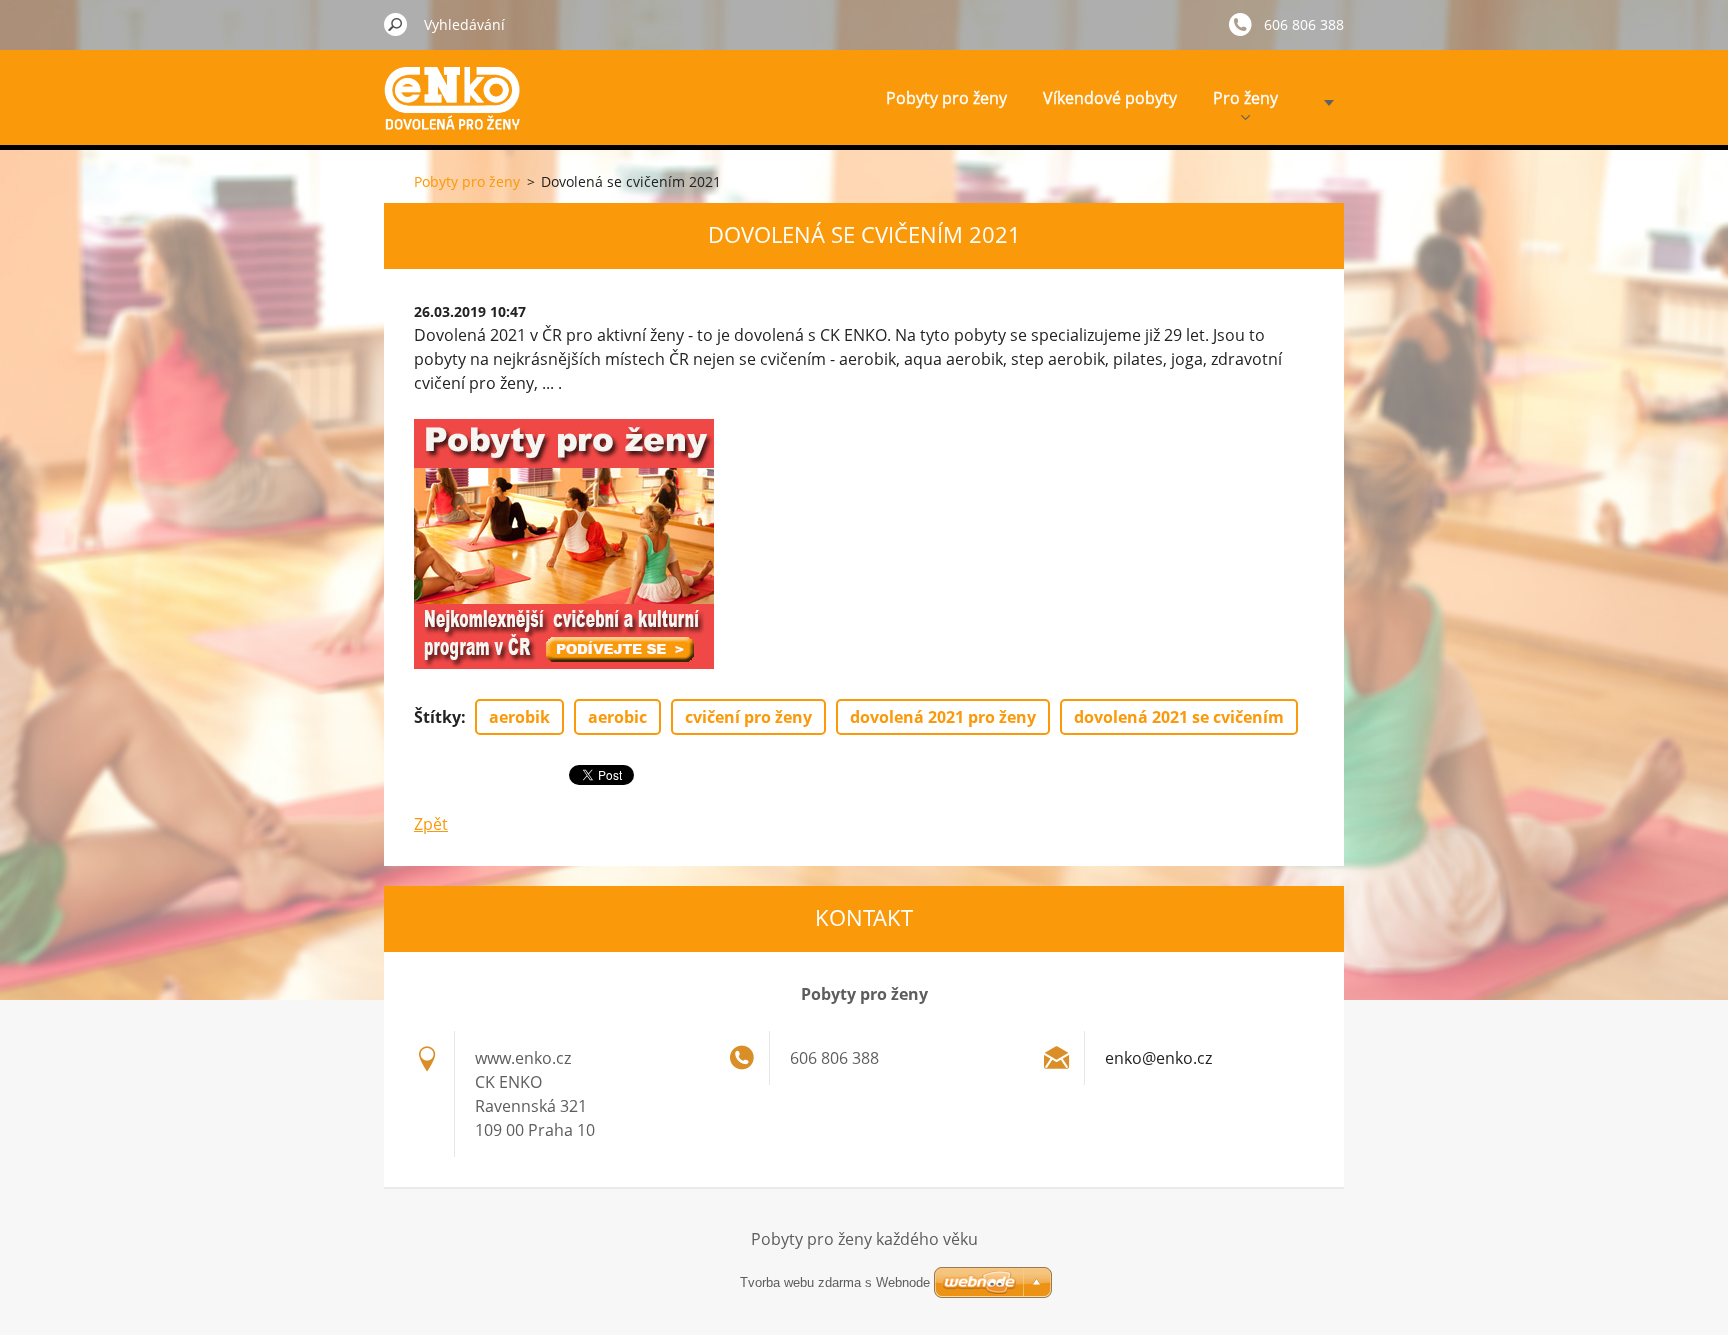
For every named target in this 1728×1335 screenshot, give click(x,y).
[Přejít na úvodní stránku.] (458, 113)
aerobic (617, 717)
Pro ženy (1245, 98)
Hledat (396, 24)
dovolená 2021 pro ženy (943, 717)
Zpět (431, 824)
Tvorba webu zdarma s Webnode (835, 1282)
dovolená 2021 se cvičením (1179, 717)
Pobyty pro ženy (946, 98)
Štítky (437, 717)
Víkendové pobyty (1110, 98)
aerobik (519, 717)
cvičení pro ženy (748, 717)
